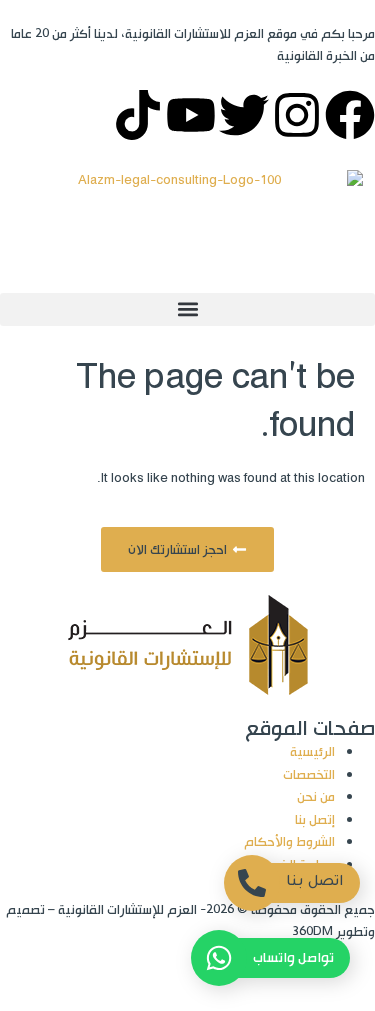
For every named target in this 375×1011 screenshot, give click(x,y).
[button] (187, 309)
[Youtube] (191, 115)
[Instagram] (297, 115)
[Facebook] (350, 115)
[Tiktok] (138, 115)
